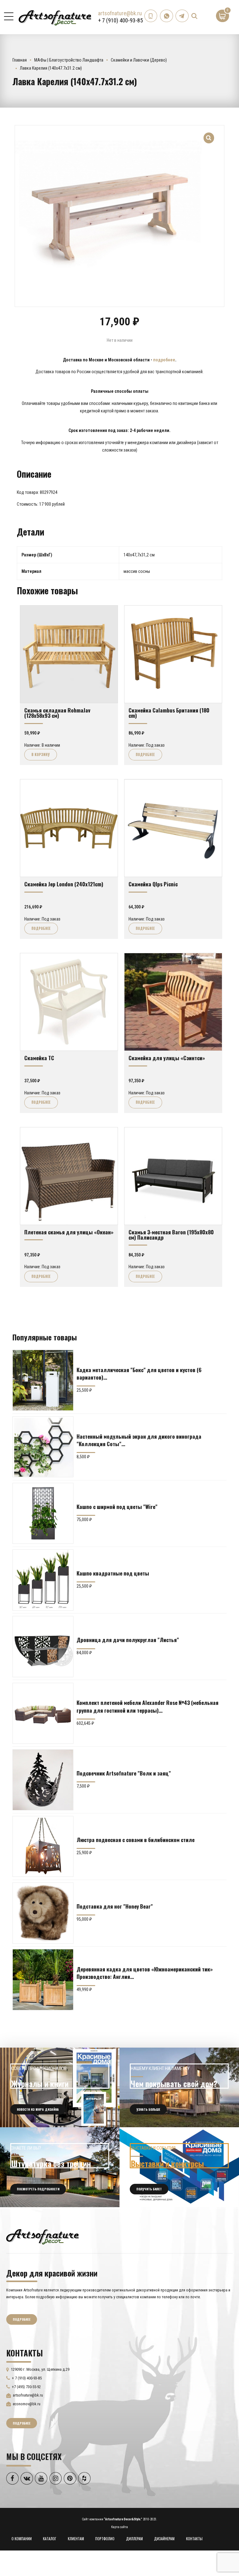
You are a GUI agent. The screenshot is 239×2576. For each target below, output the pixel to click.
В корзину (40, 754)
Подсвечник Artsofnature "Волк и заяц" (124, 1773)
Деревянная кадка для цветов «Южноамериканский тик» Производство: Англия (145, 1973)
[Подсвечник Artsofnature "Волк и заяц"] (43, 1780)
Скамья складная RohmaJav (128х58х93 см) (57, 713)
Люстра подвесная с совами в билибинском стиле (136, 1840)
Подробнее (145, 754)
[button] (209, 134)
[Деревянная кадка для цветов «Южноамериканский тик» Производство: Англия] (43, 1980)
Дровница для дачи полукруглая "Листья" (128, 1640)
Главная (20, 60)
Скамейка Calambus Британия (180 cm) (169, 713)
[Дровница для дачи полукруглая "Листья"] (43, 1646)
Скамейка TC (39, 1058)
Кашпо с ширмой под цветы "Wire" (117, 1506)
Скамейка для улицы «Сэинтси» (167, 1058)
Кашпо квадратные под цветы (113, 1573)
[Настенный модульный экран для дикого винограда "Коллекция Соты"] (43, 1447)
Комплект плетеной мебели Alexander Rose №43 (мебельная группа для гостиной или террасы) (148, 1706)
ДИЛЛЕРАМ (134, 2539)
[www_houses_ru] (60, 2087)
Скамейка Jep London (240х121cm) (64, 884)
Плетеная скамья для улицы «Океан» (69, 1232)
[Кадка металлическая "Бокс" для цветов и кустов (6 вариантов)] (43, 1380)
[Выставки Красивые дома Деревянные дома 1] (179, 2167)
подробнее (164, 360)
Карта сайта (119, 2527)
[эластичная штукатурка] (60, 2167)
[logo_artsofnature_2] (42, 2236)
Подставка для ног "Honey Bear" (115, 1906)
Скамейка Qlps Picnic (153, 884)
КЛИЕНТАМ (76, 2539)
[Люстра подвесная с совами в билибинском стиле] (43, 1846)
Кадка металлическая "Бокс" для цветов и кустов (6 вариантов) (139, 1373)
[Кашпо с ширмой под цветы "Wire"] (43, 1513)
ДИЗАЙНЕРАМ (164, 2539)
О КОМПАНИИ (22, 2539)
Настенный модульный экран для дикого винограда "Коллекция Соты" (139, 1440)
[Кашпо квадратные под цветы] (43, 1580)
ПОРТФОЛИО (105, 2539)
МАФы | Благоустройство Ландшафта (69, 60)
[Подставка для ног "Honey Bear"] (43, 1913)
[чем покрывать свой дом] (179, 2087)
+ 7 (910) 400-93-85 (120, 20)
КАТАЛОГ (50, 2539)
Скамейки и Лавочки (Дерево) (139, 60)
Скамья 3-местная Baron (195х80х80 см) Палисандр (171, 1235)
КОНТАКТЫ (194, 2539)
